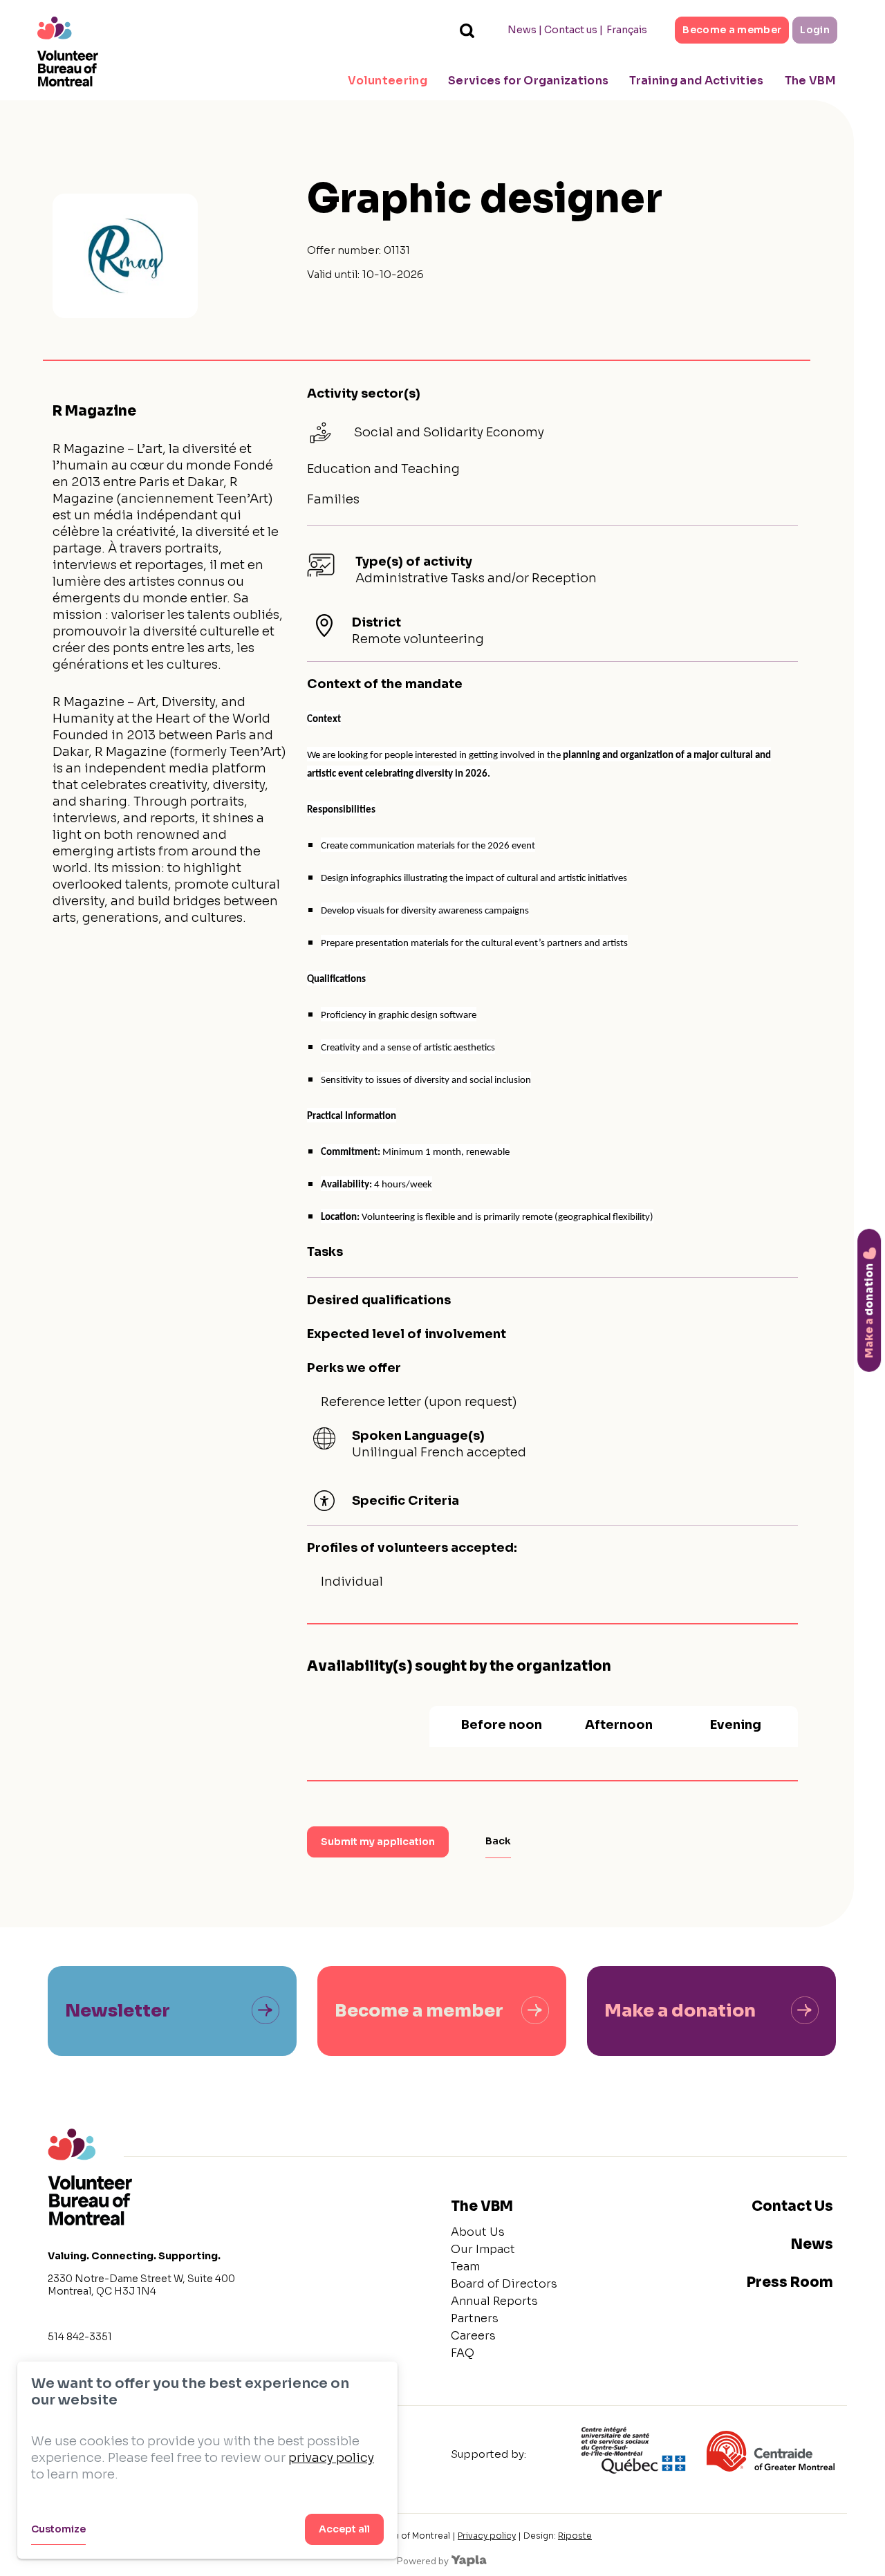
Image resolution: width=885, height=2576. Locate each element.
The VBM (810, 81)
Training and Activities (696, 81)
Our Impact (483, 2249)
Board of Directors (504, 2284)
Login (815, 30)
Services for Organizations (528, 81)
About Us (478, 2232)
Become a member (732, 30)
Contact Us (792, 2206)
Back (498, 1841)
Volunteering (388, 81)
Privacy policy (487, 2536)
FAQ (463, 2353)
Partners (475, 2318)
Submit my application (378, 1842)
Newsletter (118, 2011)
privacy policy (331, 2458)
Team (465, 2267)
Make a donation (680, 2011)
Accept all (344, 2529)
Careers (473, 2336)
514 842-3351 (80, 2337)
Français (627, 30)
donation (869, 1310)
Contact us (571, 30)
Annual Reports (494, 2301)
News (522, 30)
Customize (58, 2529)
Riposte (575, 2536)
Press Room (790, 2282)
